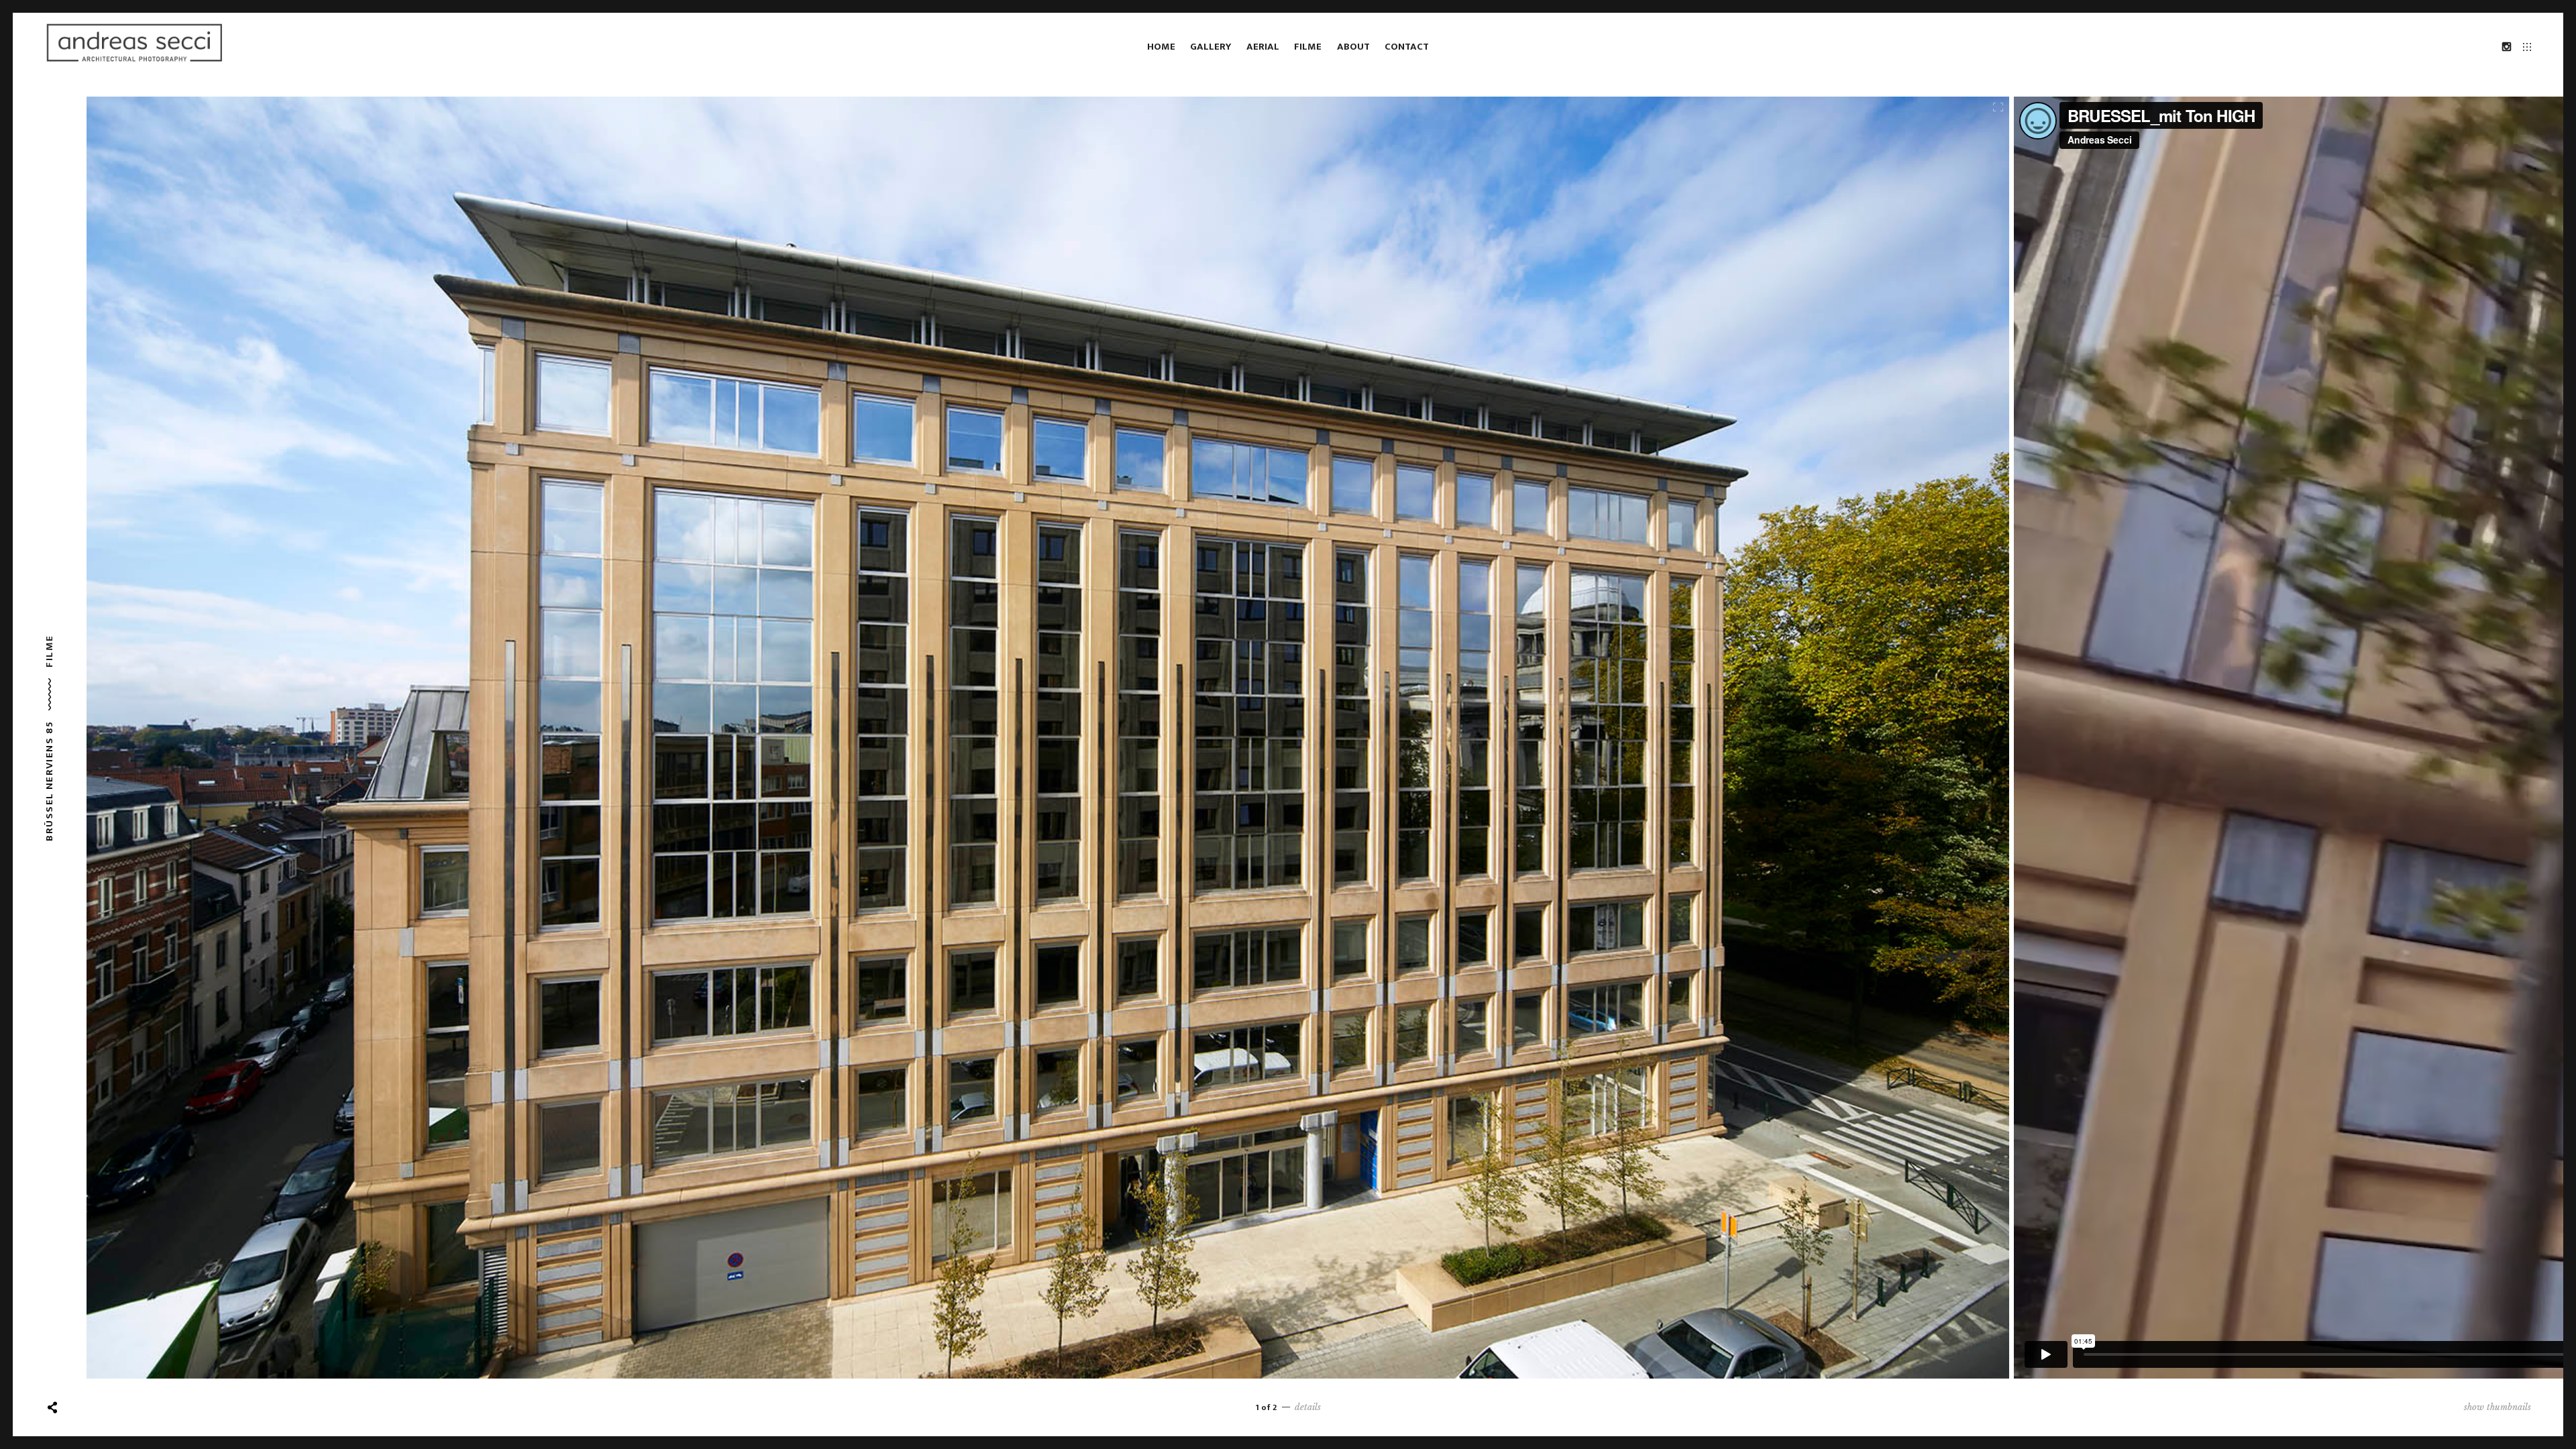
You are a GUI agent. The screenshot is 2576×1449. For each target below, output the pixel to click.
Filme (1308, 47)
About (1353, 47)
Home (1161, 47)
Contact (1407, 47)
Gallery (1211, 47)
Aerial (1263, 47)
